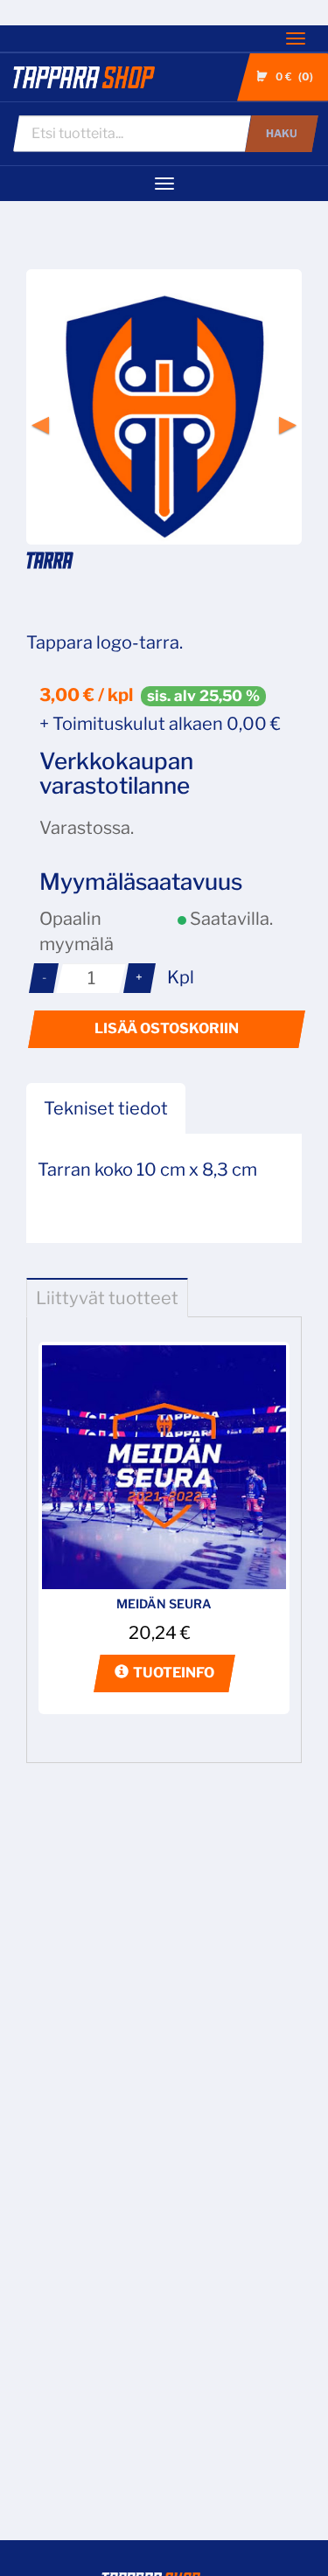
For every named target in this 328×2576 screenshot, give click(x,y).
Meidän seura (164, 1604)
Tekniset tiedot (106, 1108)
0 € (293, 76)
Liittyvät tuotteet (107, 1298)
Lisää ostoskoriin (167, 1028)
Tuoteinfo (174, 1673)
